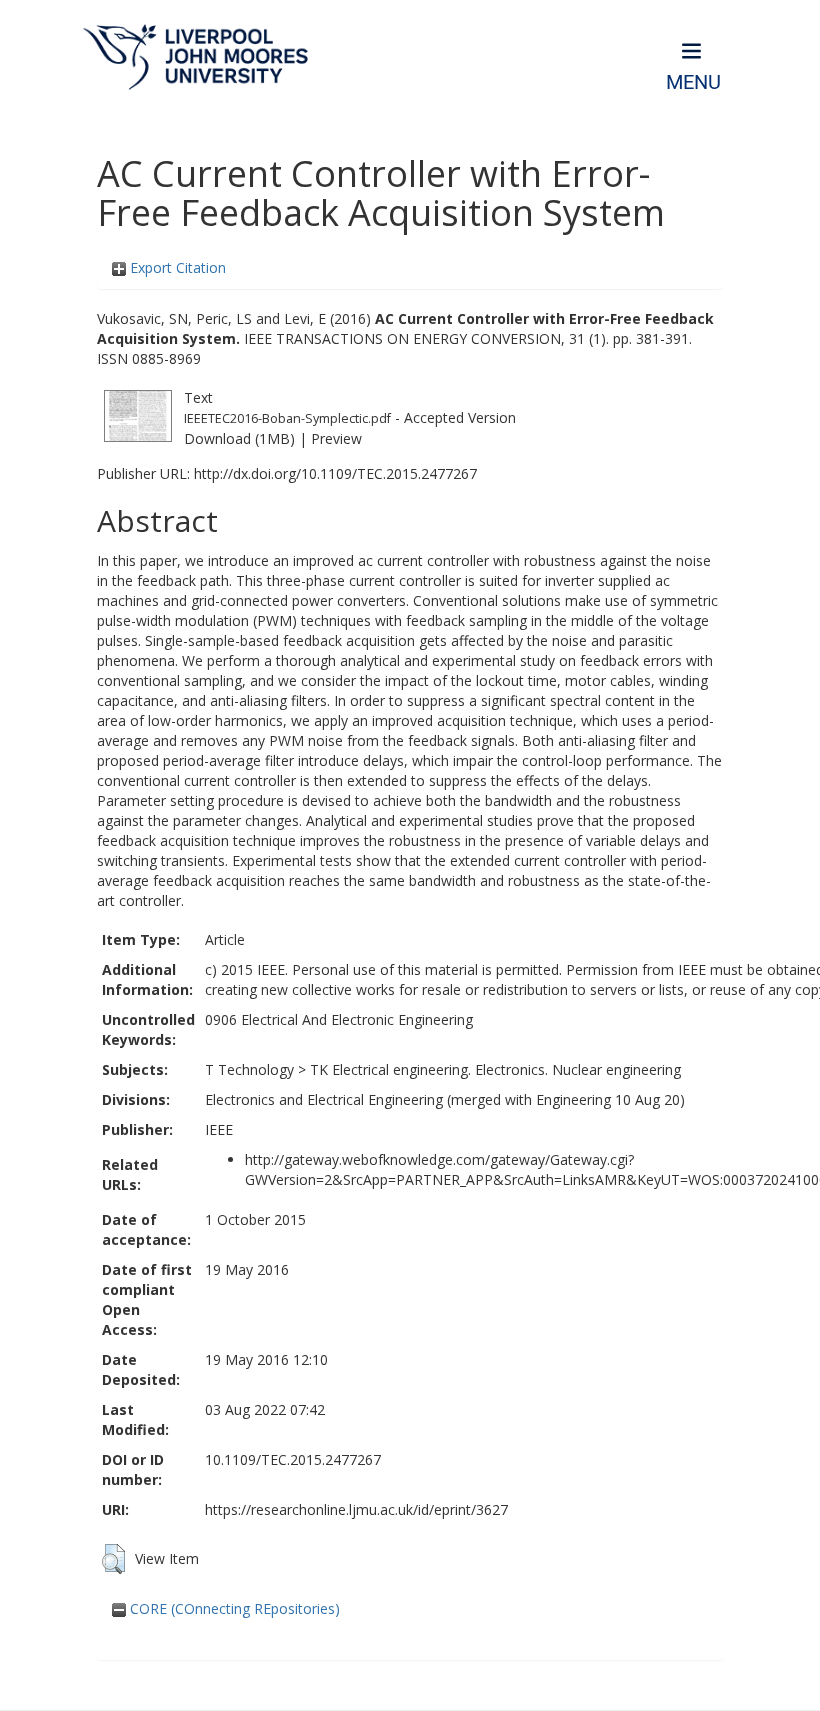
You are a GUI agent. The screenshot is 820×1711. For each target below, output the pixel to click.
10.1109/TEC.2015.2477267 (293, 1459)
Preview (336, 438)
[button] (113, 1559)
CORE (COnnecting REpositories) (233, 1608)
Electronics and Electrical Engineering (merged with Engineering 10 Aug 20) (445, 1099)
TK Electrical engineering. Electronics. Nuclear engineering (495, 1069)
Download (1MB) (239, 438)
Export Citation (176, 267)
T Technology (249, 1069)
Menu (693, 82)
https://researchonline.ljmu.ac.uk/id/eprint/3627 (356, 1509)
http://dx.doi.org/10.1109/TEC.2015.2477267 (335, 473)
